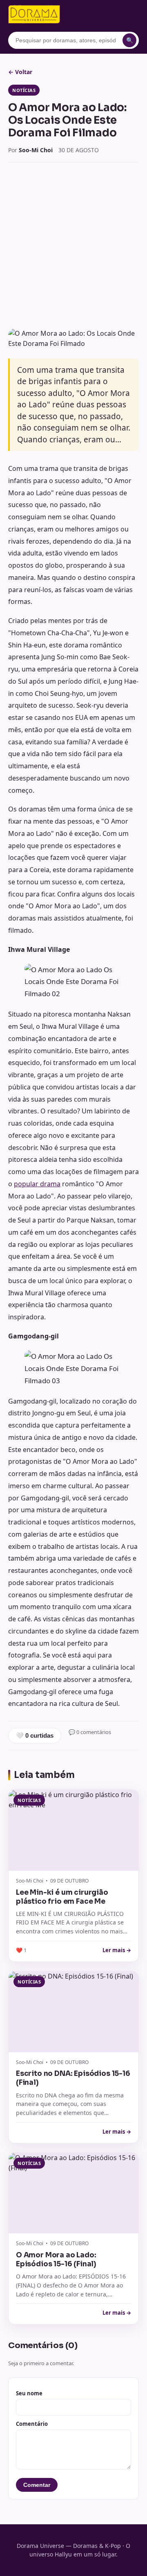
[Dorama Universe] (34, 14)
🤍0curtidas (35, 1735)
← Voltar (20, 72)
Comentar (37, 2485)
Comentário (32, 2424)
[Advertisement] (73, 245)
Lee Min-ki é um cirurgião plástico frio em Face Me (62, 1897)
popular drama (37, 1184)
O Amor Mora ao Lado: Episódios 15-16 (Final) (56, 2260)
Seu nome (29, 2393)
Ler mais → (117, 1950)
